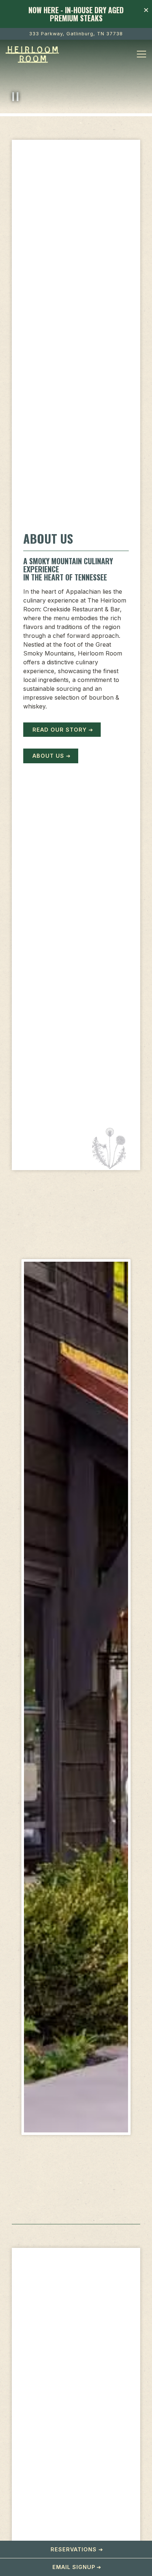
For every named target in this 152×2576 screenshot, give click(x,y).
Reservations (74, 2549)
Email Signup (74, 2567)
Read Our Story (60, 730)
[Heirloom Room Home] (33, 54)
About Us (48, 756)
